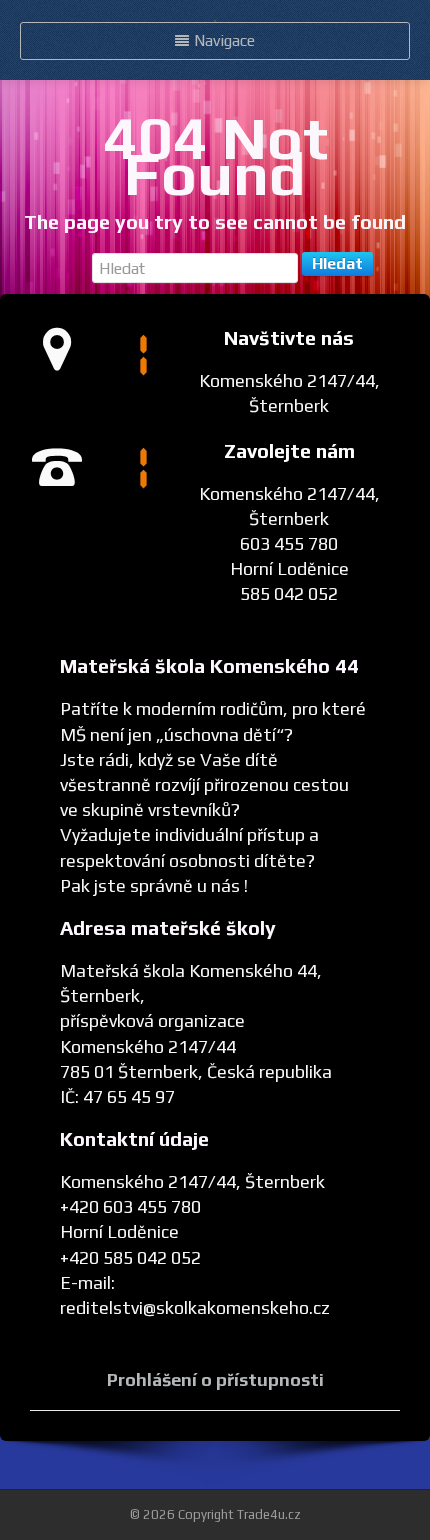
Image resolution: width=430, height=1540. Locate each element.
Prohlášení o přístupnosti (215, 1379)
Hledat (337, 263)
